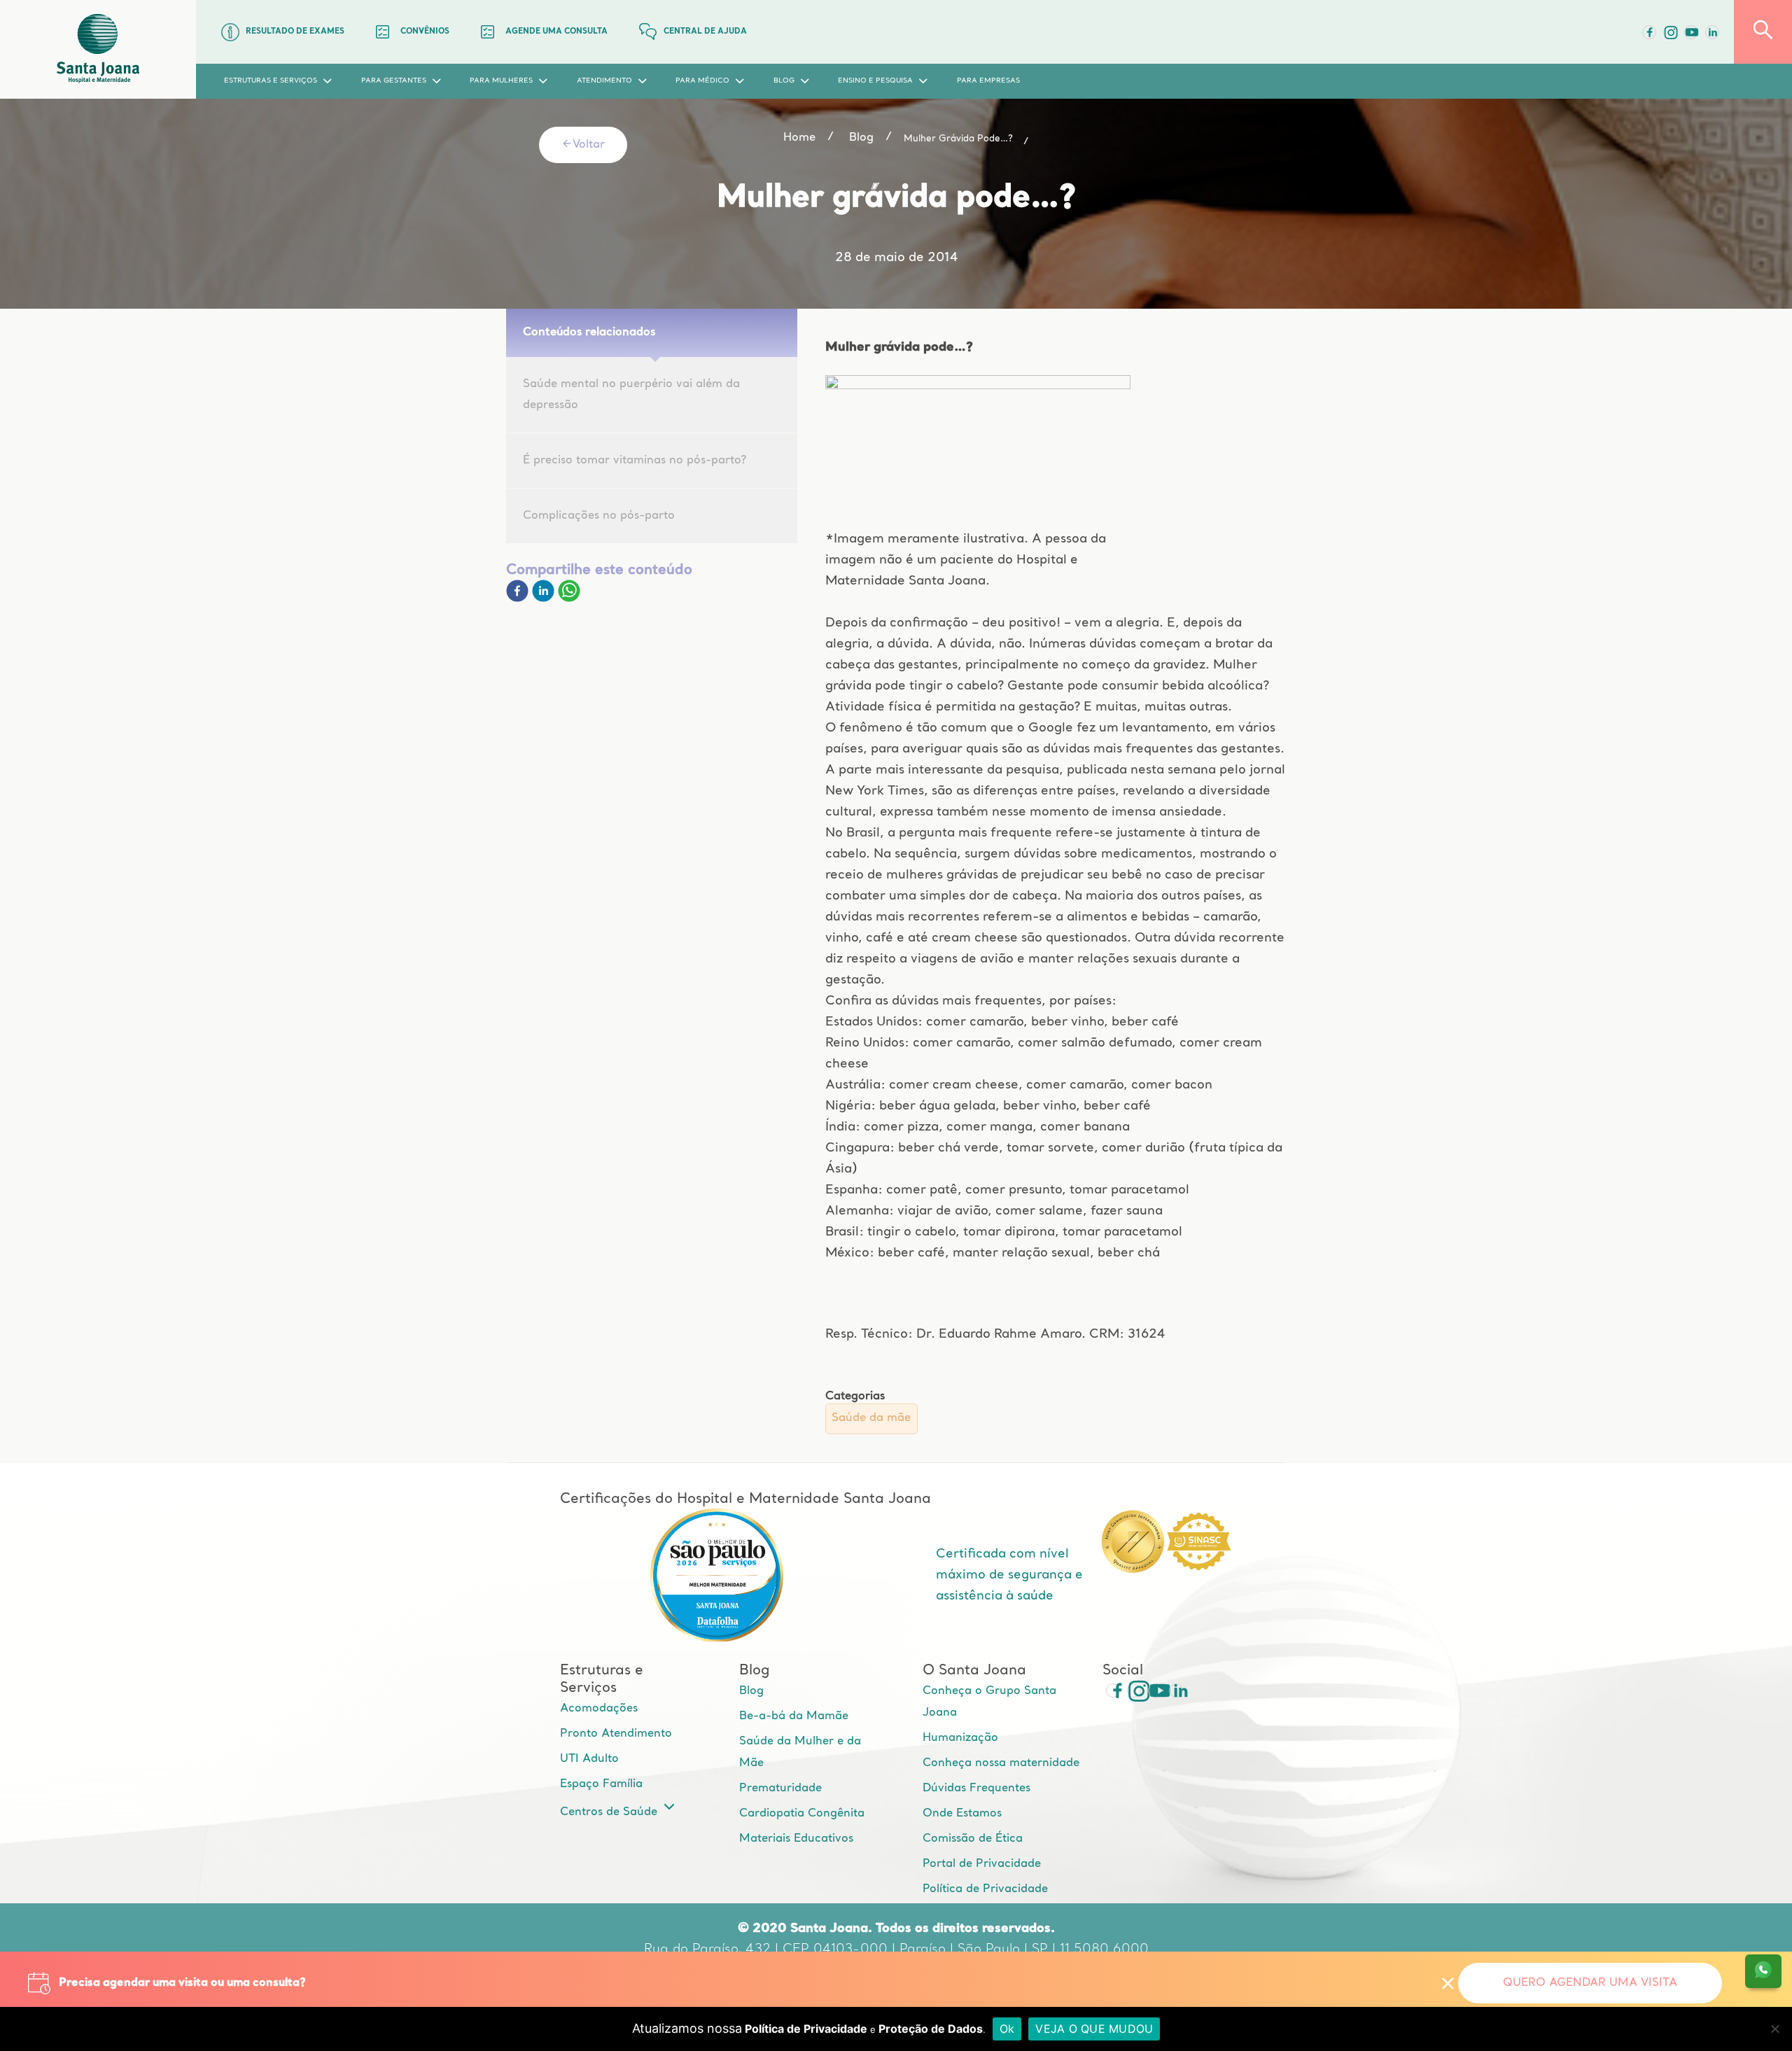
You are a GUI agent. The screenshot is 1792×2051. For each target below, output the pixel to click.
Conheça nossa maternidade (1001, 1763)
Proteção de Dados (931, 2029)
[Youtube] (1691, 32)
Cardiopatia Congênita (802, 1814)
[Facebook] (1649, 32)
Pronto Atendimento (616, 1734)
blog (861, 138)
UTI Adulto (589, 1759)
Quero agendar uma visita (1590, 1983)
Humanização (960, 1738)
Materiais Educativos (796, 1839)
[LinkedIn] (1712, 32)
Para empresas (988, 81)
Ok (1007, 2029)
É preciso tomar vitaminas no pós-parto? (635, 461)
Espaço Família (601, 1784)
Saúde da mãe (871, 1418)
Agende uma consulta (556, 32)
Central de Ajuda (705, 32)
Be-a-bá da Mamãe (794, 1716)
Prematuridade (780, 1788)
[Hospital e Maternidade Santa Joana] (98, 49)
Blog (751, 1691)
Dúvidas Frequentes (976, 1788)
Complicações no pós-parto (599, 516)
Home (799, 138)
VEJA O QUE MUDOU (1094, 2029)
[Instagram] (1134, 1690)
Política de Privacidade (985, 1889)
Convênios (425, 32)
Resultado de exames (295, 32)
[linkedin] (545, 599)
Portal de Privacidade (982, 1864)
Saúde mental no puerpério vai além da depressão (631, 395)
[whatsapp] (569, 599)
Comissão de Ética (973, 1839)
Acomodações (599, 1709)
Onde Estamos (962, 1814)
